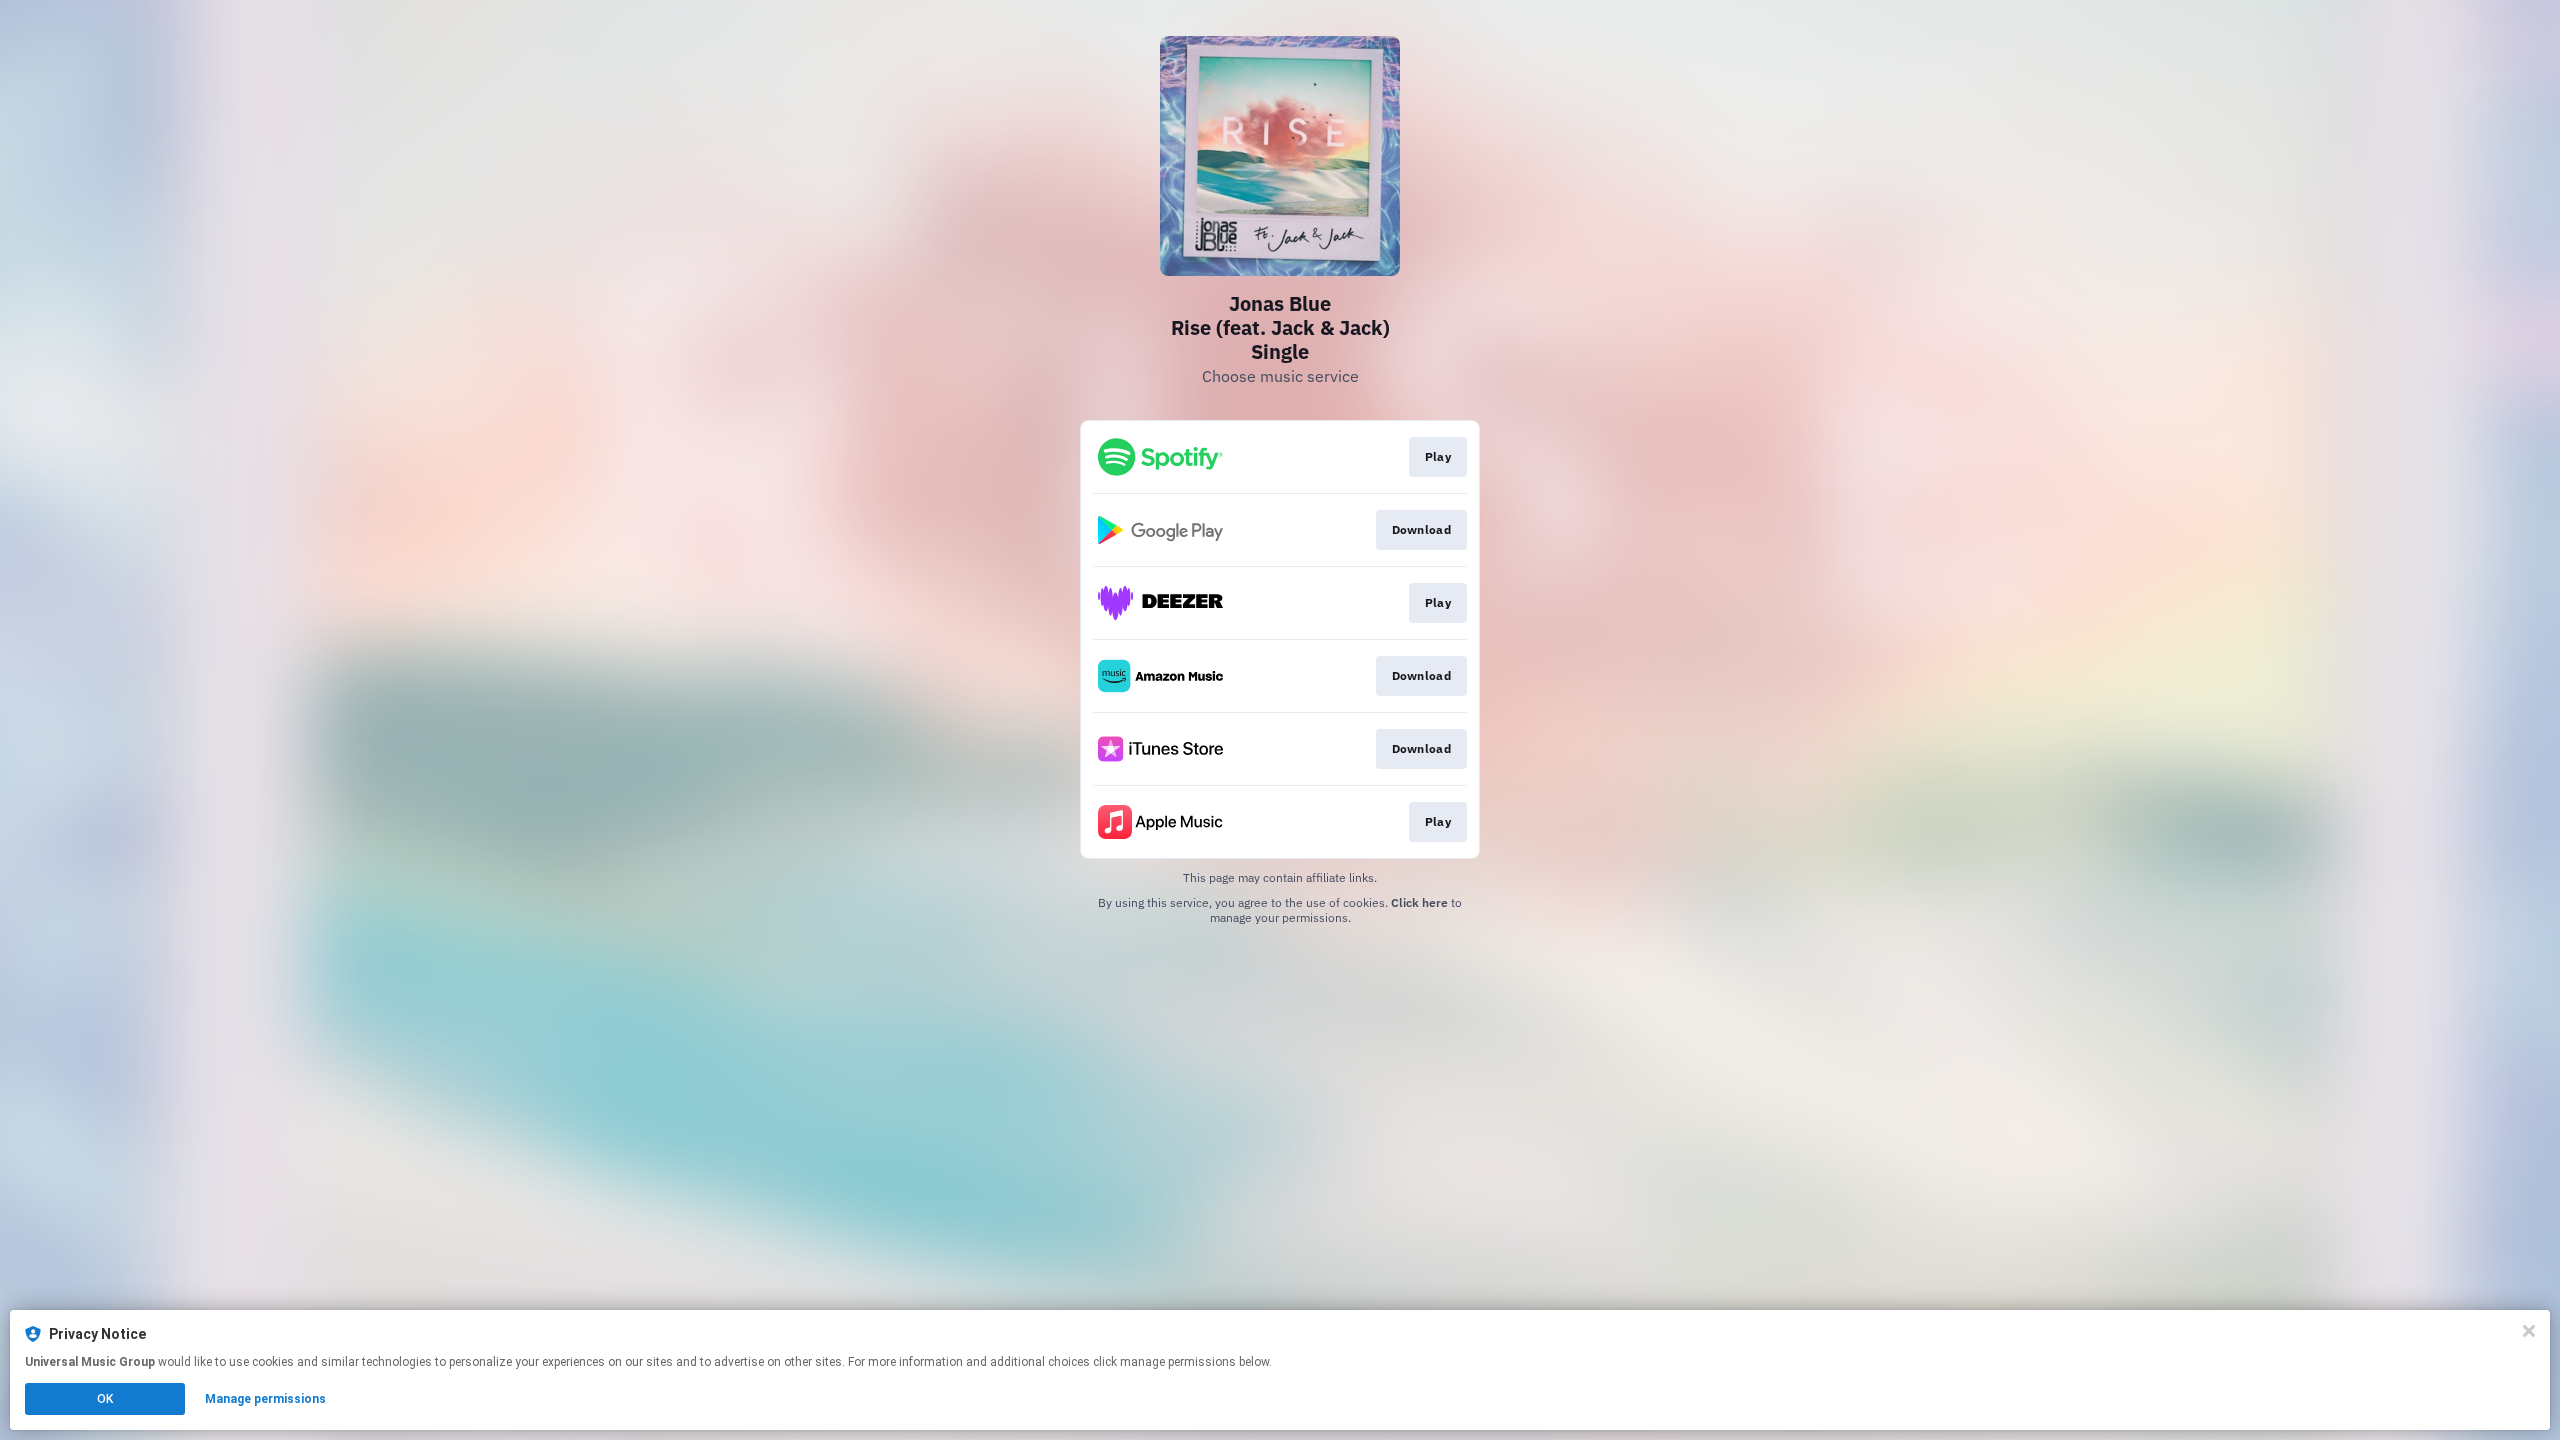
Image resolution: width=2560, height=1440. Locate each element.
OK (105, 1399)
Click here (1419, 902)
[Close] (2529, 1331)
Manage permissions (265, 1399)
